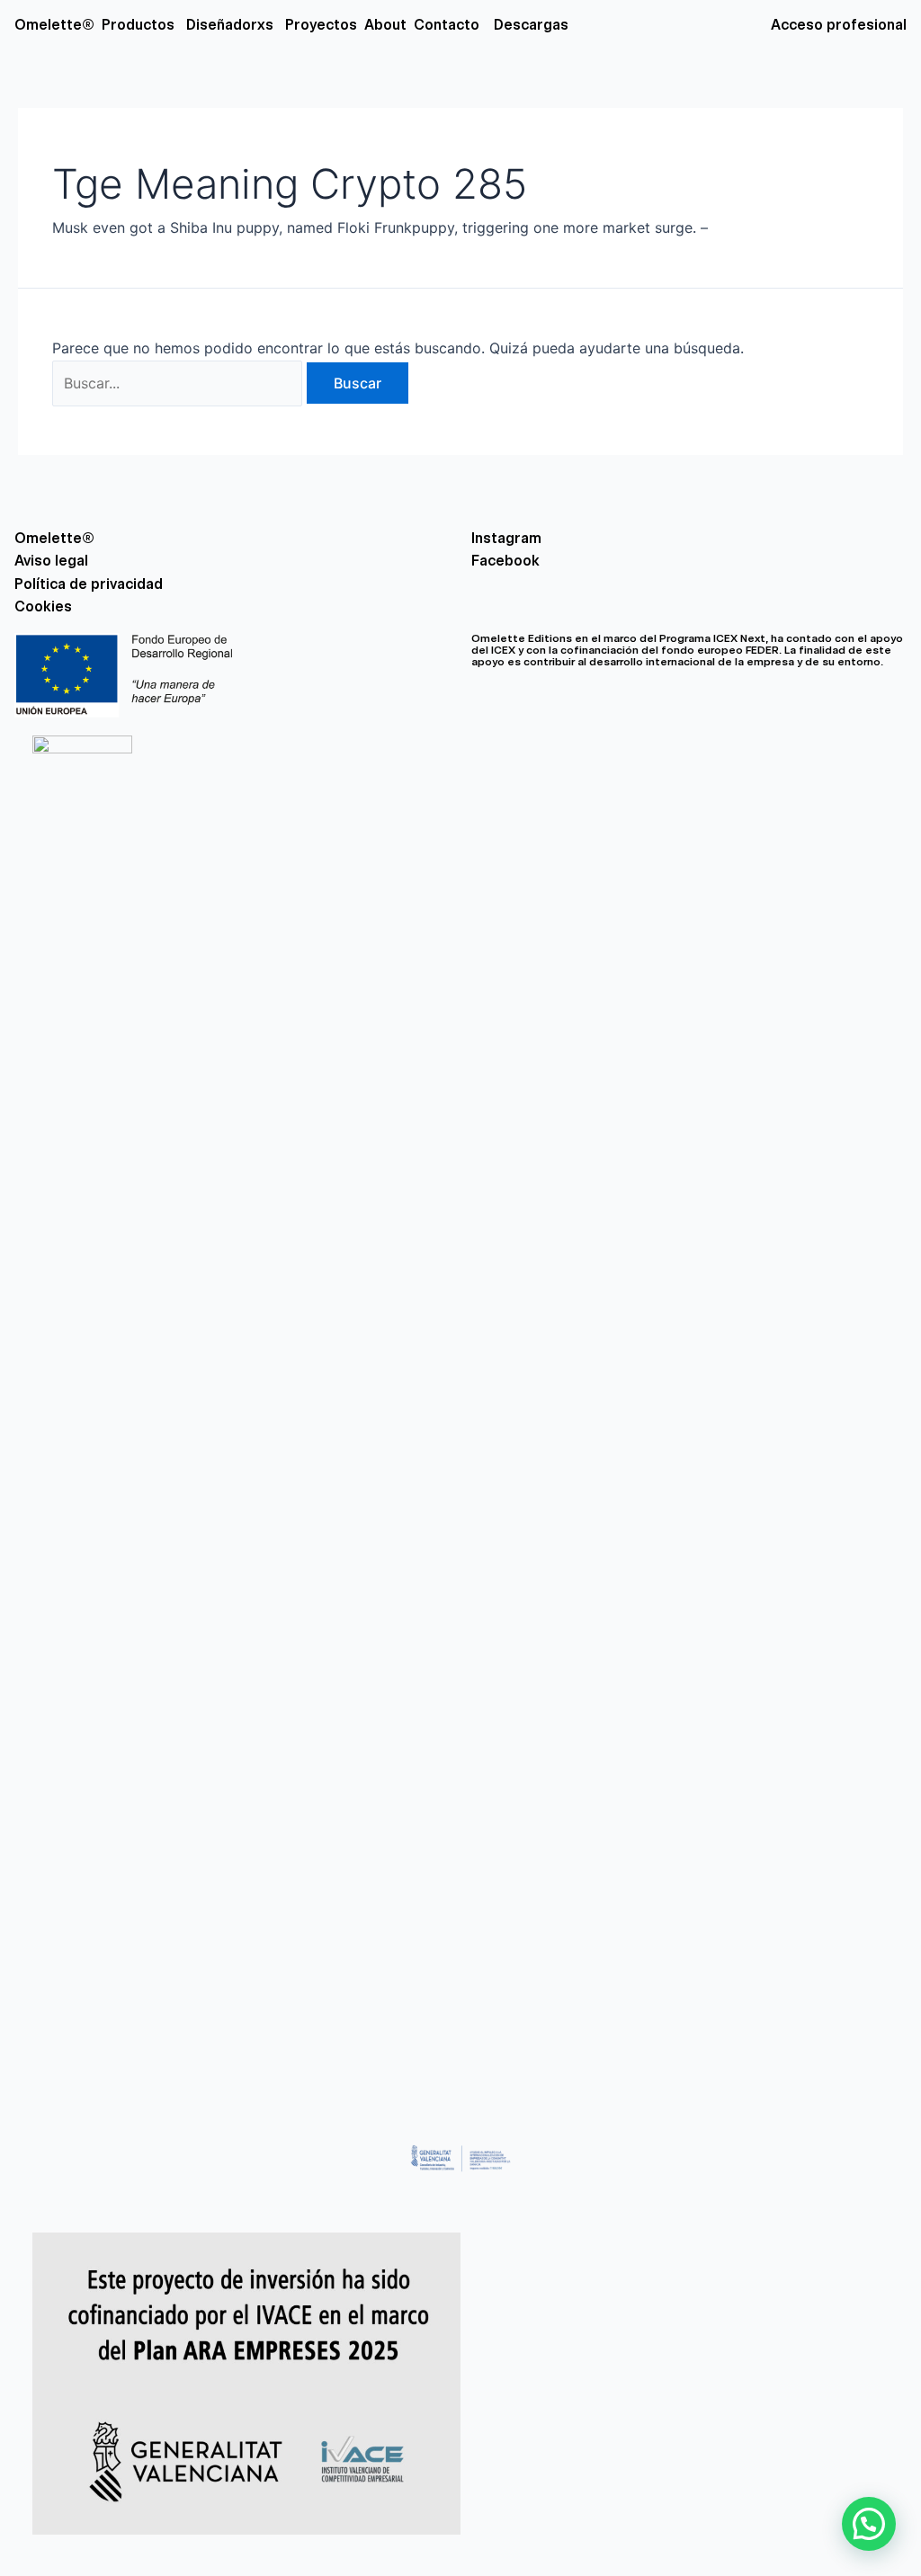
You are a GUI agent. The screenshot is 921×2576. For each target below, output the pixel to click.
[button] (869, 2524)
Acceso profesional (839, 25)
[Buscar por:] (179, 383)
